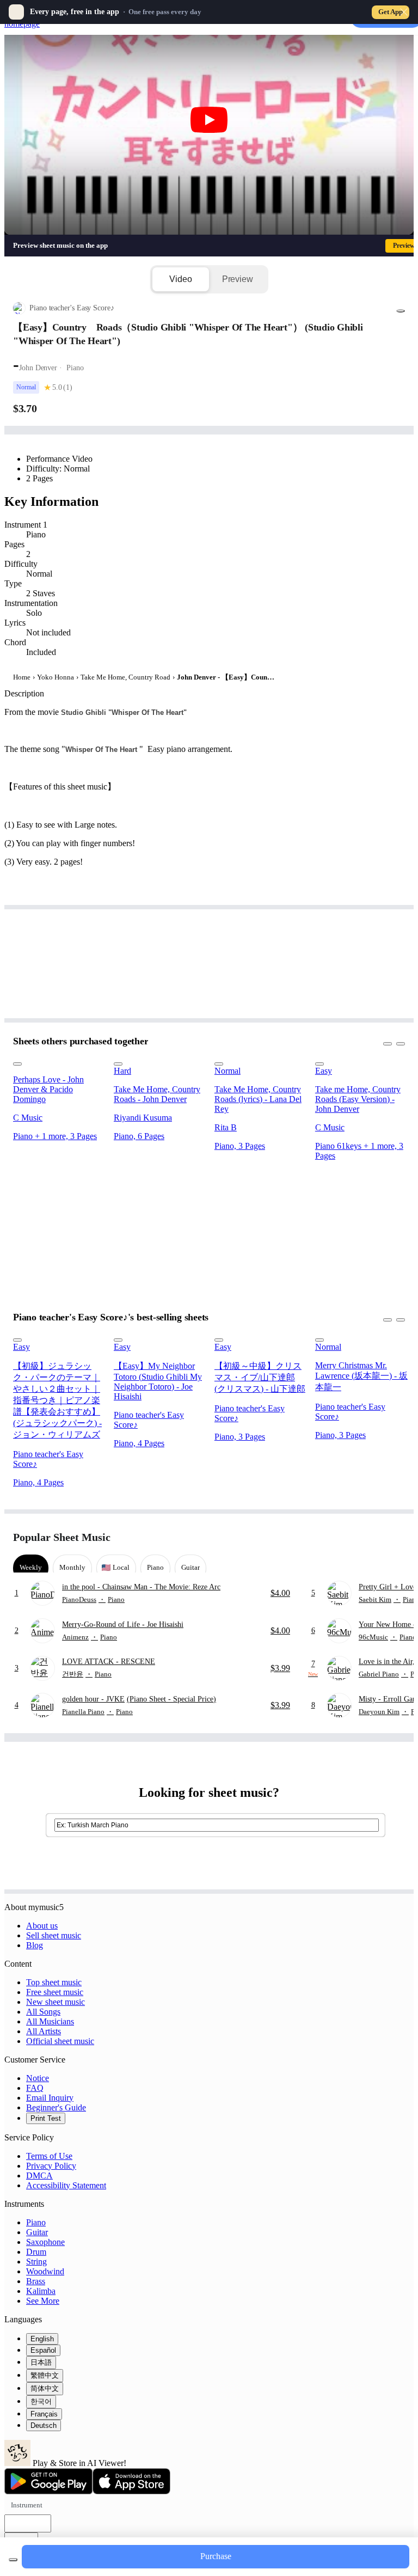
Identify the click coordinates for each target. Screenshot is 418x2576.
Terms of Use (49, 2156)
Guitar (37, 2232)
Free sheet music (55, 1992)
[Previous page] (376, 1537)
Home (22, 677)
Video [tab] (180, 279)
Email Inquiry (50, 2098)
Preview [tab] (238, 279)
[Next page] (395, 1537)
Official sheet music (60, 2041)
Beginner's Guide (56, 2107)
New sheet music (56, 2002)
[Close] (404, 12)
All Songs (43, 2012)
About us (42, 1926)
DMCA (39, 2176)
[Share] (401, 311)
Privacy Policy (51, 2166)
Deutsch (44, 2425)
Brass (36, 2281)
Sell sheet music (54, 1935)
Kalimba (41, 2291)
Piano (36, 2222)
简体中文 (45, 2388)
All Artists (44, 2031)
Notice (38, 2078)
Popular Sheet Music (62, 1537)
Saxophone (45, 2242)
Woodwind (45, 2271)
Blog (35, 1945)
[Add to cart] (13, 2560)
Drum (36, 2252)
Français (44, 2414)
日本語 (41, 2362)
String (36, 2262)
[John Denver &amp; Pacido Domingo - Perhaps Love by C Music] (60, 1061)
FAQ (35, 2088)
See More (43, 2301)
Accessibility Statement (66, 2185)
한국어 (41, 2401)
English (42, 2339)
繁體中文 (45, 2375)
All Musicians (50, 2021)
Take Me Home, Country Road (125, 677)
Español (43, 2350)
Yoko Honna (56, 677)
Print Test (46, 2118)
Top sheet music (54, 1982)
